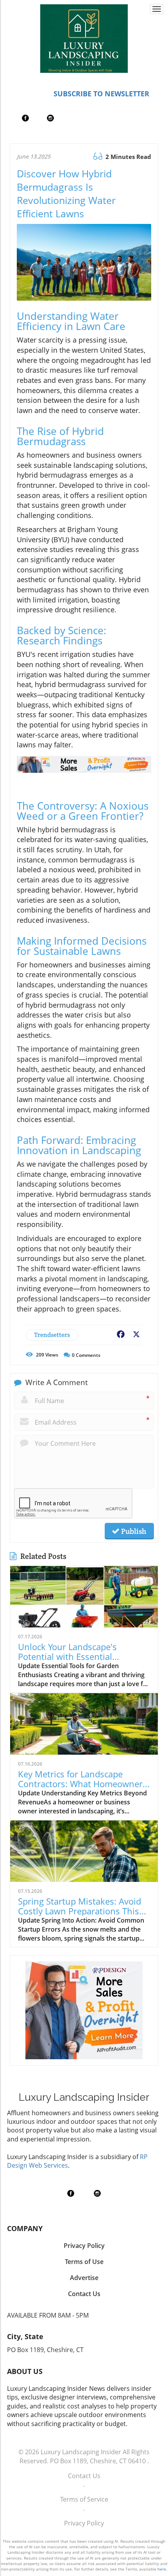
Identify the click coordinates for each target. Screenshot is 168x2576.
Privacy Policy (84, 2523)
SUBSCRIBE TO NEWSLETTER (101, 94)
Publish (133, 1531)
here (162, 2569)
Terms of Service (84, 2499)
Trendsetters (52, 1335)
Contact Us (84, 2476)
